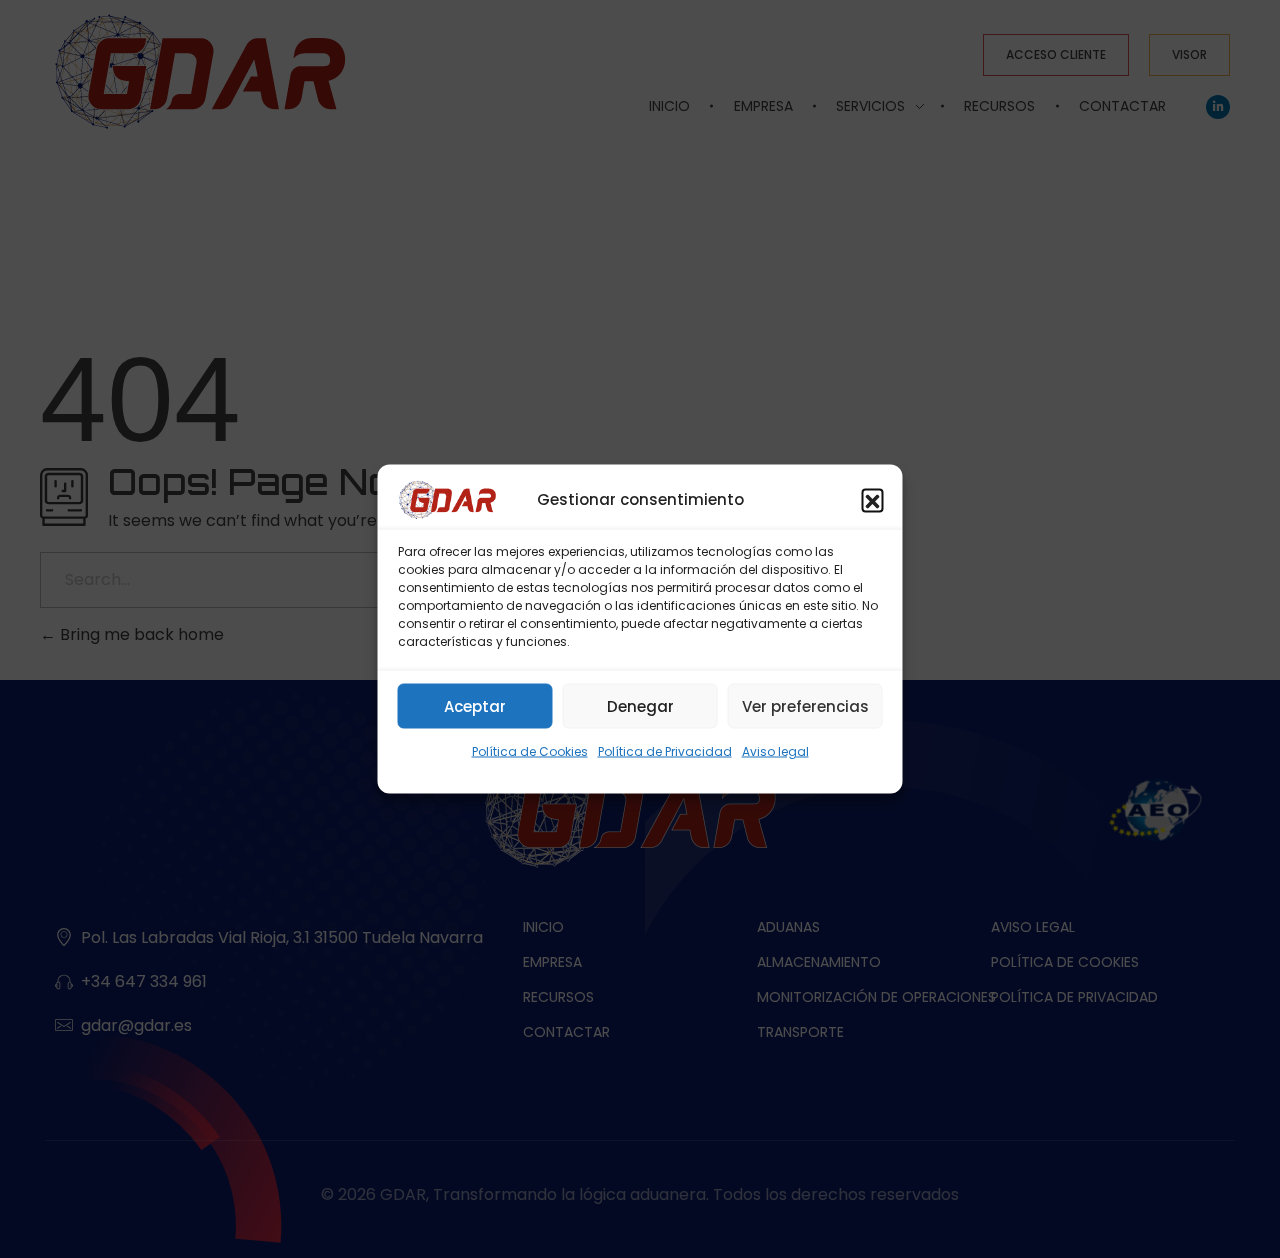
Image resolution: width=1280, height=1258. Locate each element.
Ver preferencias (805, 705)
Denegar (640, 705)
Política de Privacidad (665, 751)
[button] (873, 500)
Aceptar (475, 705)
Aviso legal (775, 751)
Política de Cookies (530, 751)
